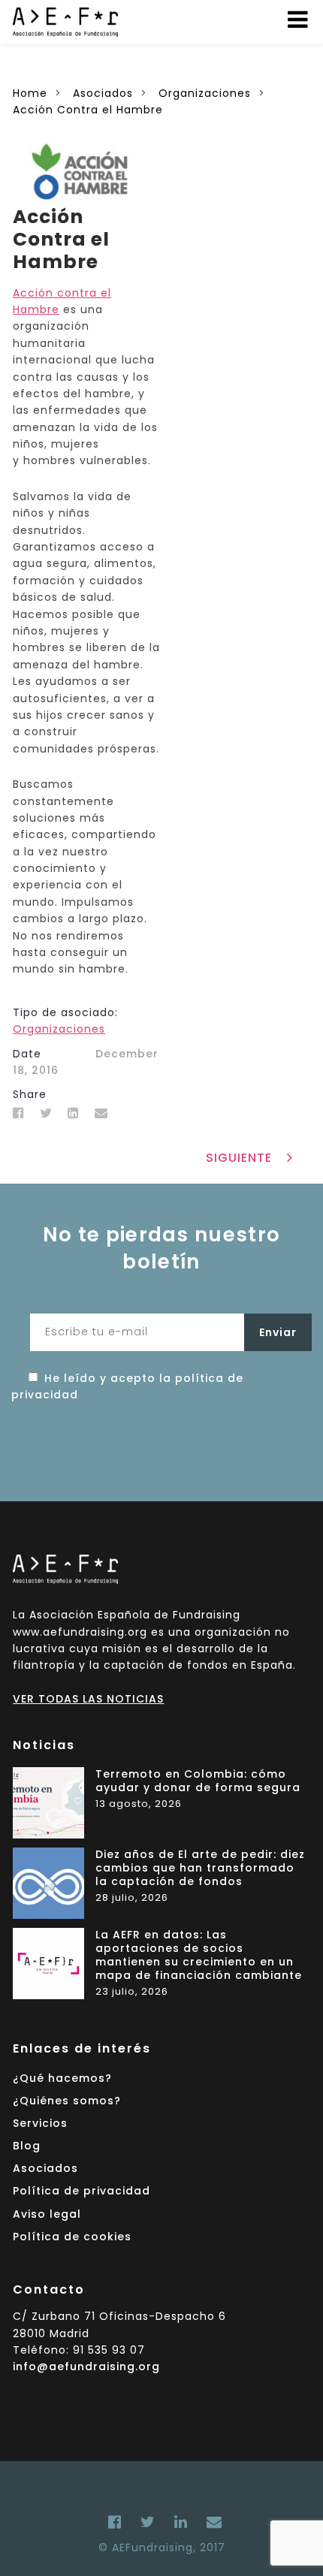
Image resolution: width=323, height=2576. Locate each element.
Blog (27, 2146)
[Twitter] (46, 1113)
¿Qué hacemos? (62, 2078)
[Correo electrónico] (211, 2522)
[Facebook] (115, 2522)
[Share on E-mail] (101, 1113)
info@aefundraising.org (86, 2366)
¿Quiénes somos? (67, 2101)
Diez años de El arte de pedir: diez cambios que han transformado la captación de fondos (200, 1868)
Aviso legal (47, 2214)
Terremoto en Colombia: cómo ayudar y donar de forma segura (198, 1781)
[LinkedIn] (181, 2522)
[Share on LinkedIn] (74, 1113)
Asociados (45, 2168)
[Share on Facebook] (19, 1113)
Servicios (40, 2123)
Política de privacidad (82, 2191)
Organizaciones (59, 1029)
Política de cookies (72, 2237)
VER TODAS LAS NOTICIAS (88, 1699)
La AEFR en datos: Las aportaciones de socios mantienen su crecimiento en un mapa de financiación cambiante (199, 1956)
